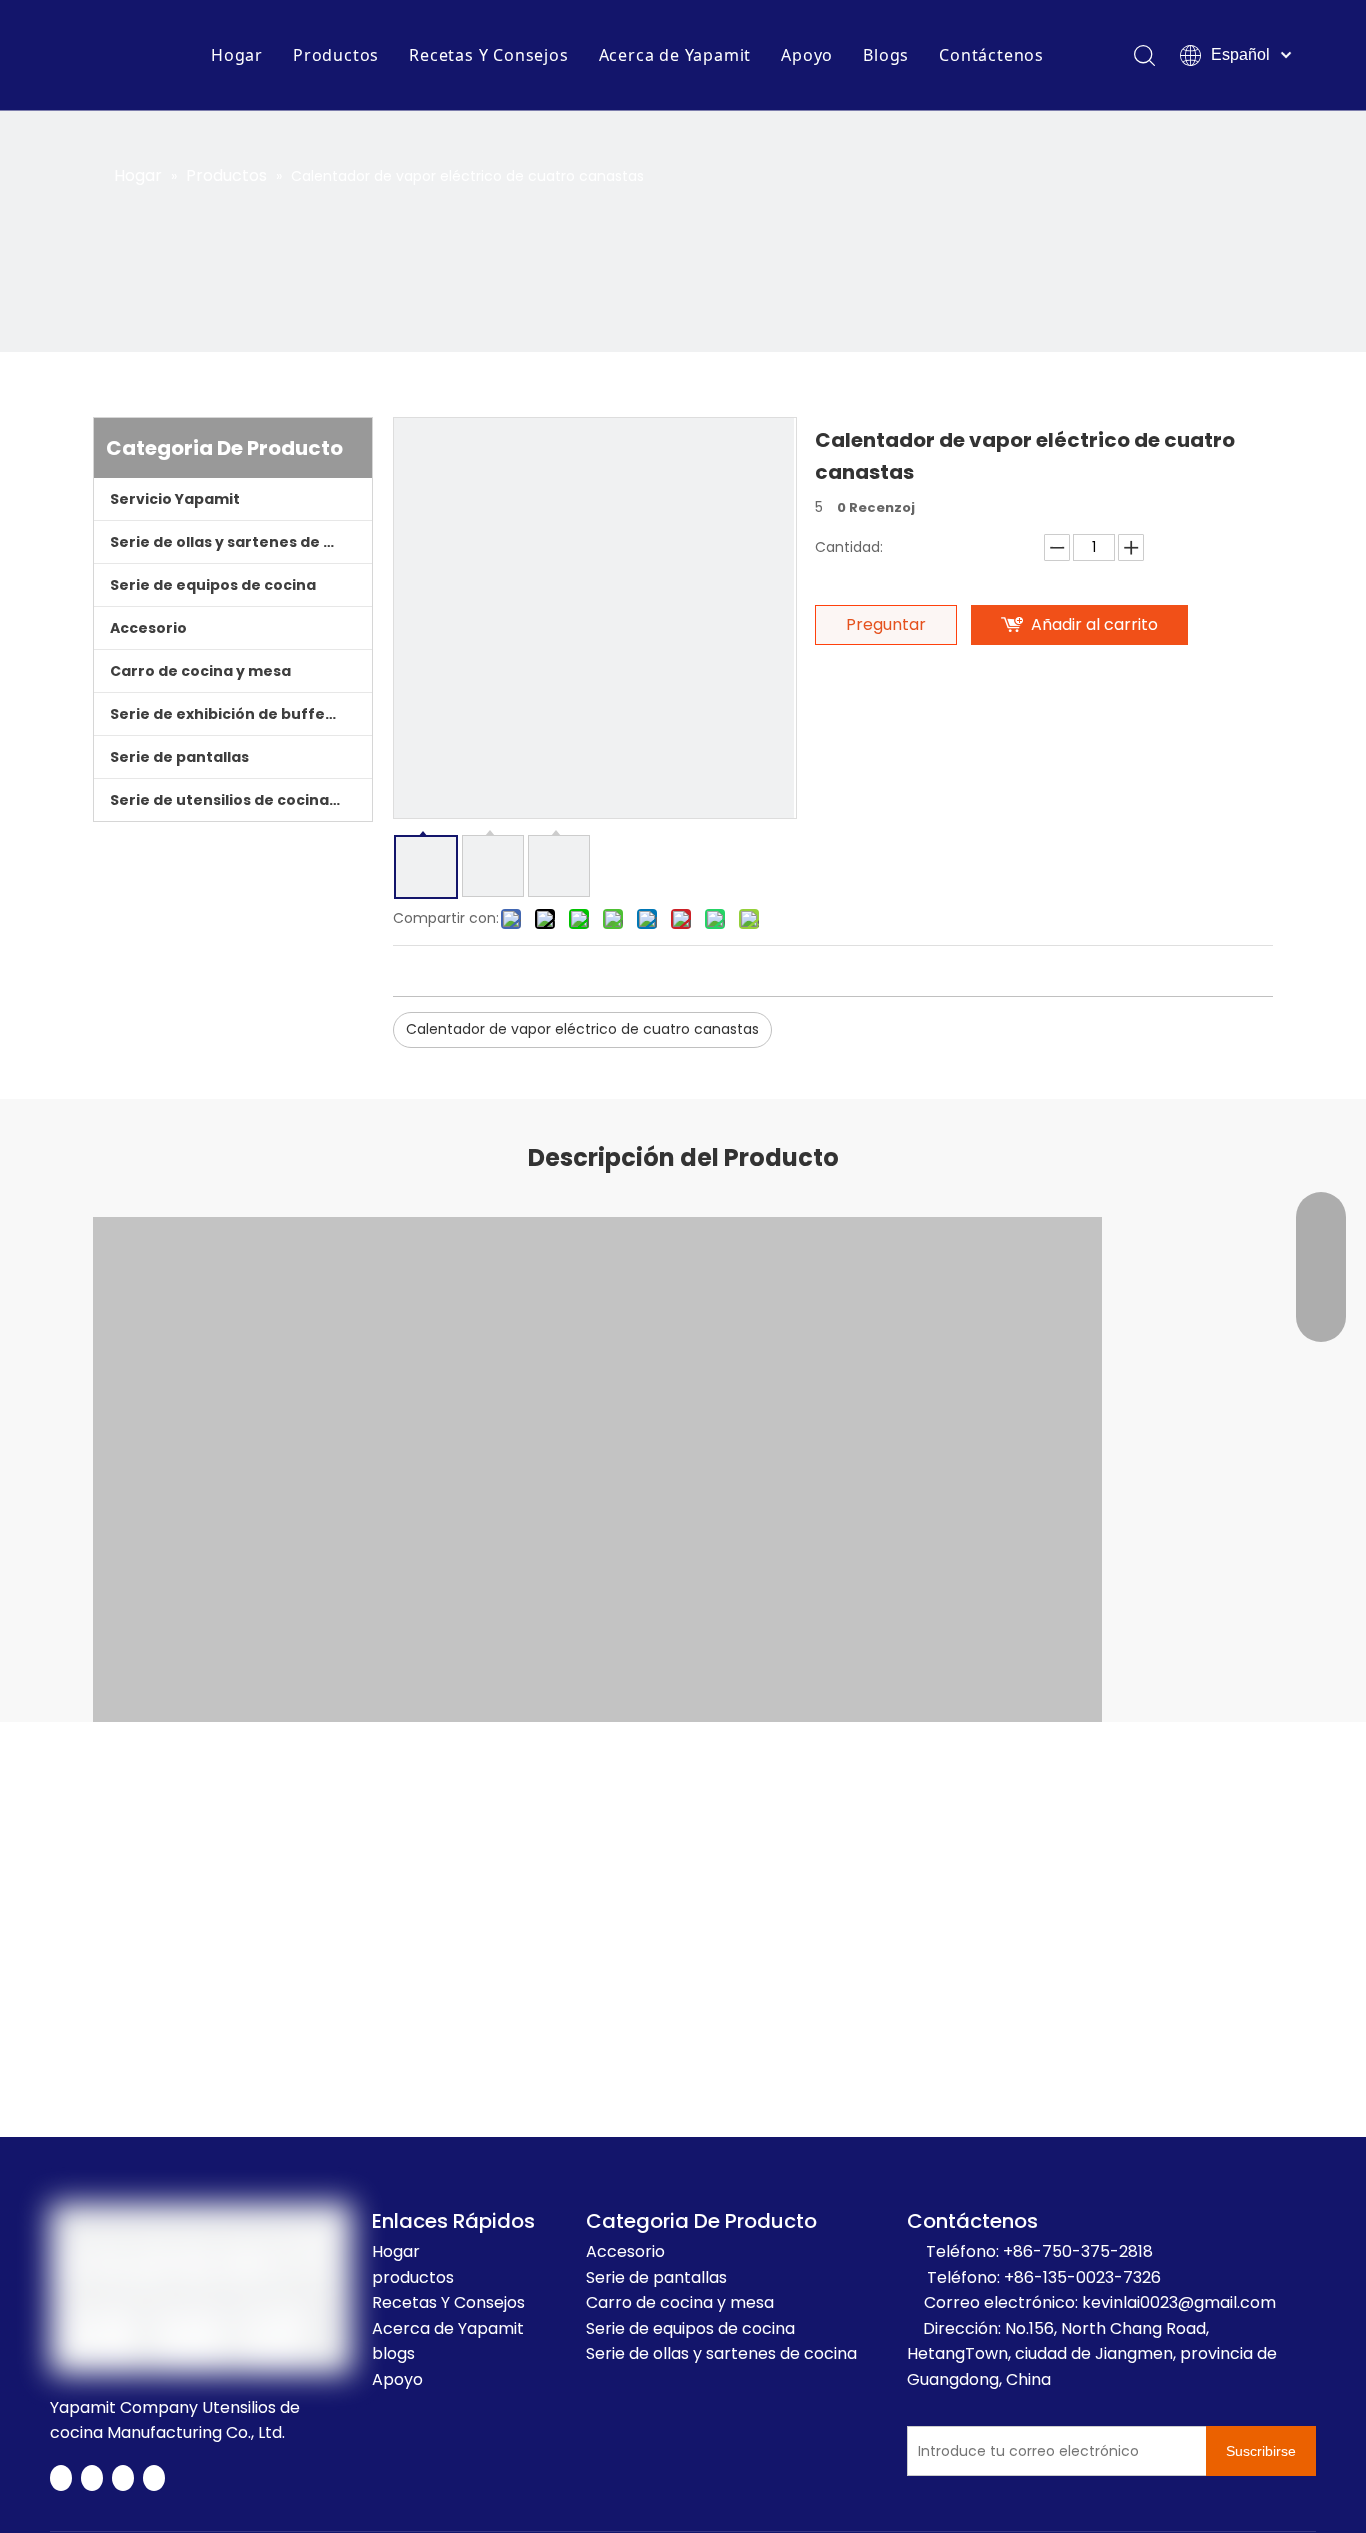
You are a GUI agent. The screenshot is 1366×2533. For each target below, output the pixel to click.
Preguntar (886, 624)
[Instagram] (154, 2478)
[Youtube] (123, 2478)
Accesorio (148, 628)
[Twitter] (92, 2478)
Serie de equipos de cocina (213, 585)
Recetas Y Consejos (488, 55)
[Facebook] (61, 2478)
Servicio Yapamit (175, 499)
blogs (393, 2353)
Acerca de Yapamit (675, 55)
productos (413, 2277)
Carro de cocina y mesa (200, 671)
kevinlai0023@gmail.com (1179, 2302)
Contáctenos (991, 55)
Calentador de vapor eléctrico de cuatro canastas (582, 1029)
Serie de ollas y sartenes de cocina (241, 542)
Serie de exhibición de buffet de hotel (241, 714)
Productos (336, 55)
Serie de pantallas (179, 757)
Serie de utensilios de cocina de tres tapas (241, 800)
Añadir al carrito (1094, 624)
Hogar (237, 55)
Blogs (886, 55)
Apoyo (807, 55)
